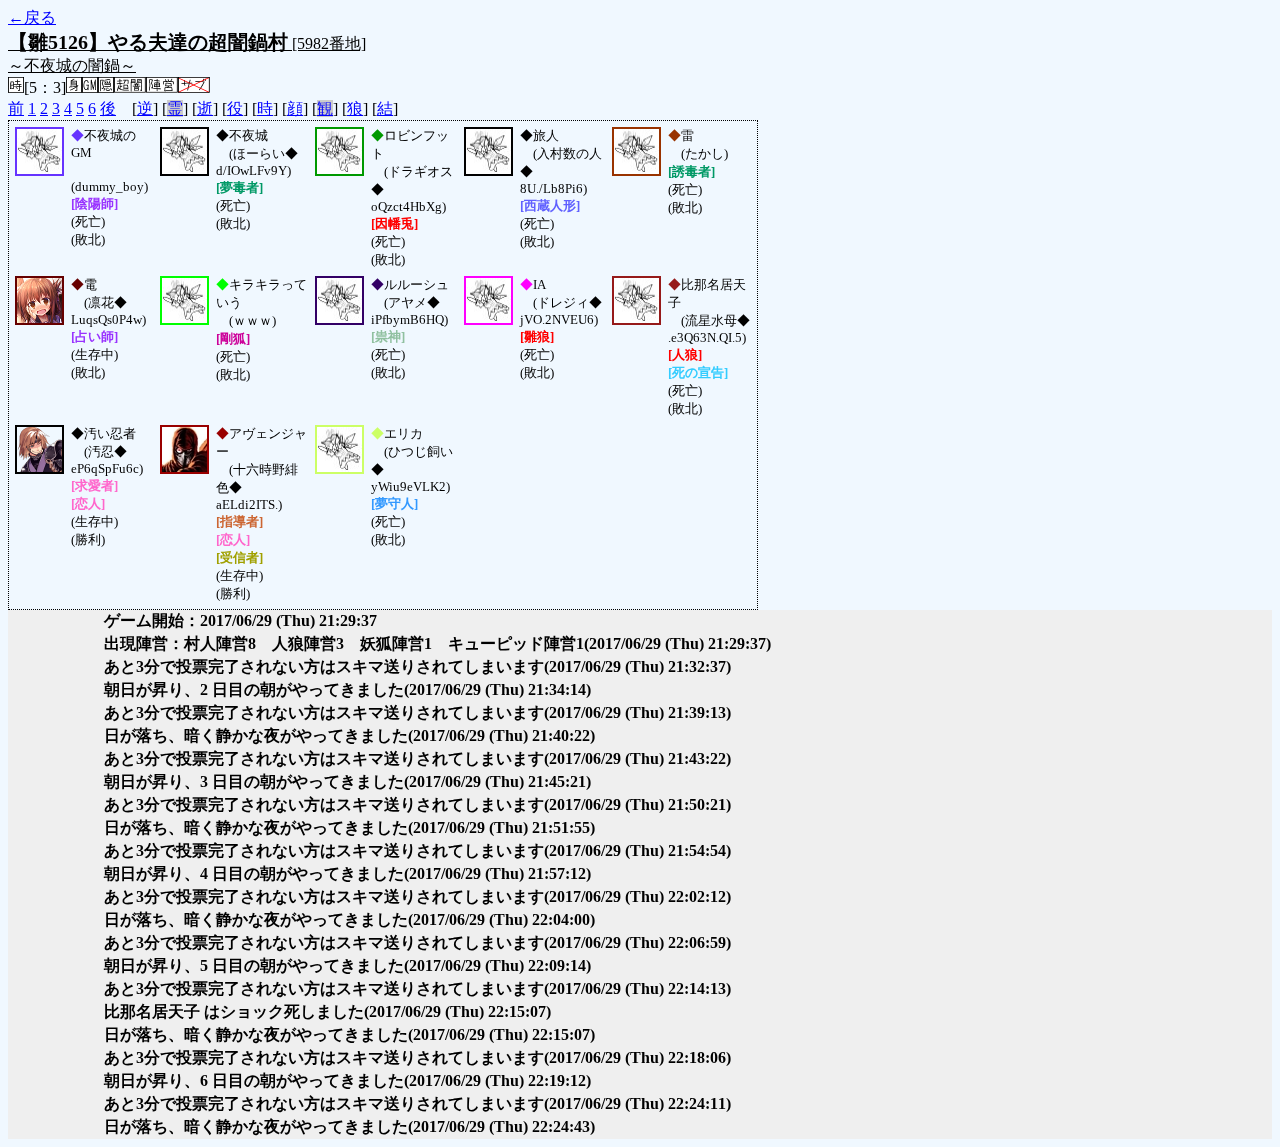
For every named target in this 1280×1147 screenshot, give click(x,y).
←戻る (32, 17)
